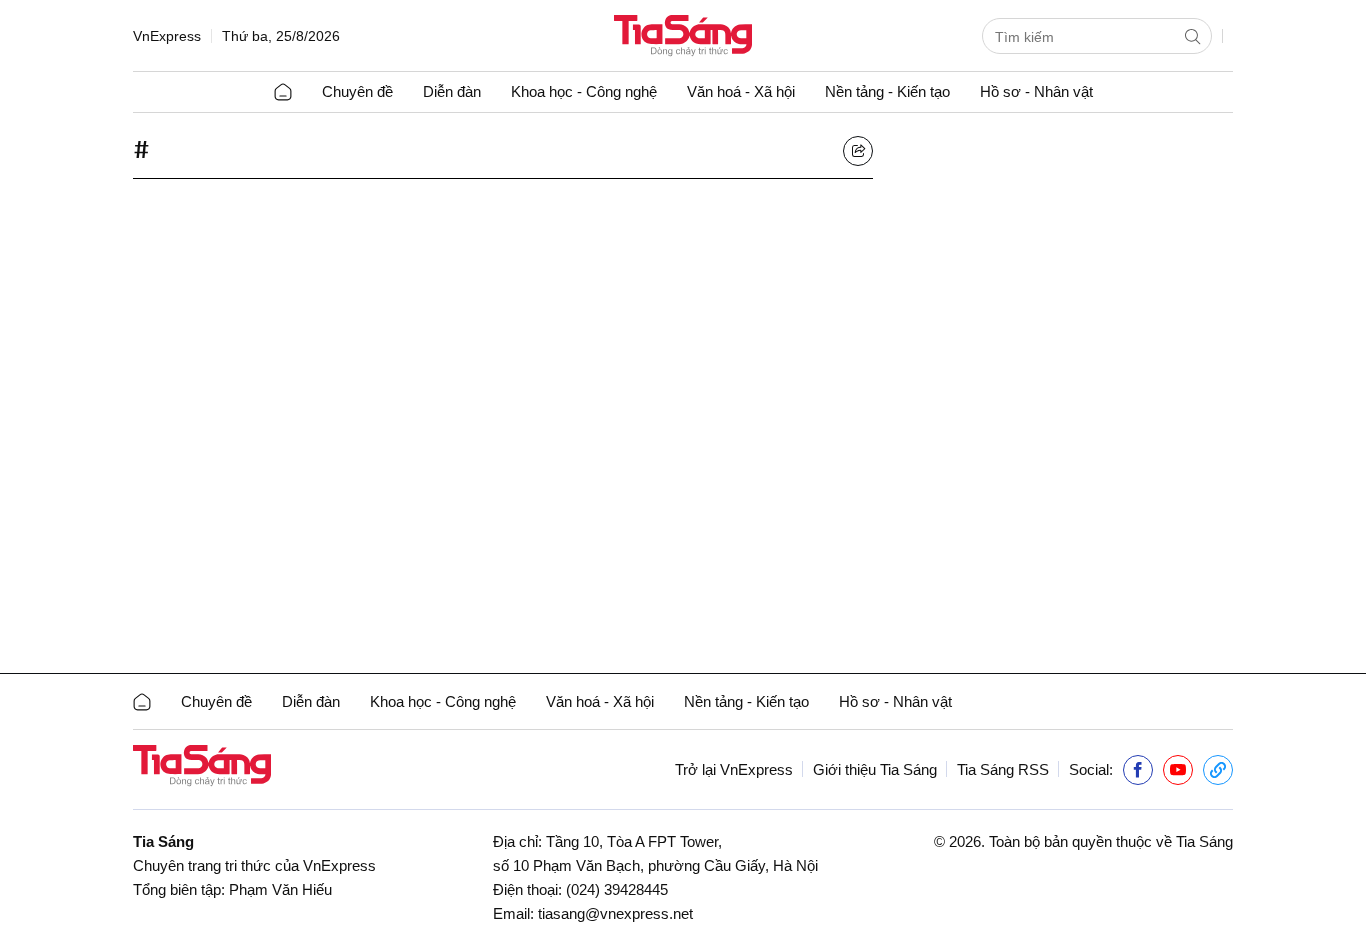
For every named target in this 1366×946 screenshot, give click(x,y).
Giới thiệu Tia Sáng (875, 769)
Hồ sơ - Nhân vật (1036, 91)
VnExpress (167, 36)
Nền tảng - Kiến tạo (887, 91)
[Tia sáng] (683, 37)
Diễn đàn (452, 91)
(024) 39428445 (617, 889)
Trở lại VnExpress (734, 769)
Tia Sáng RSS (1003, 769)
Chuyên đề (357, 91)
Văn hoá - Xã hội (741, 91)
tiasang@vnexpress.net (615, 913)
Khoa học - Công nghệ (584, 91)
